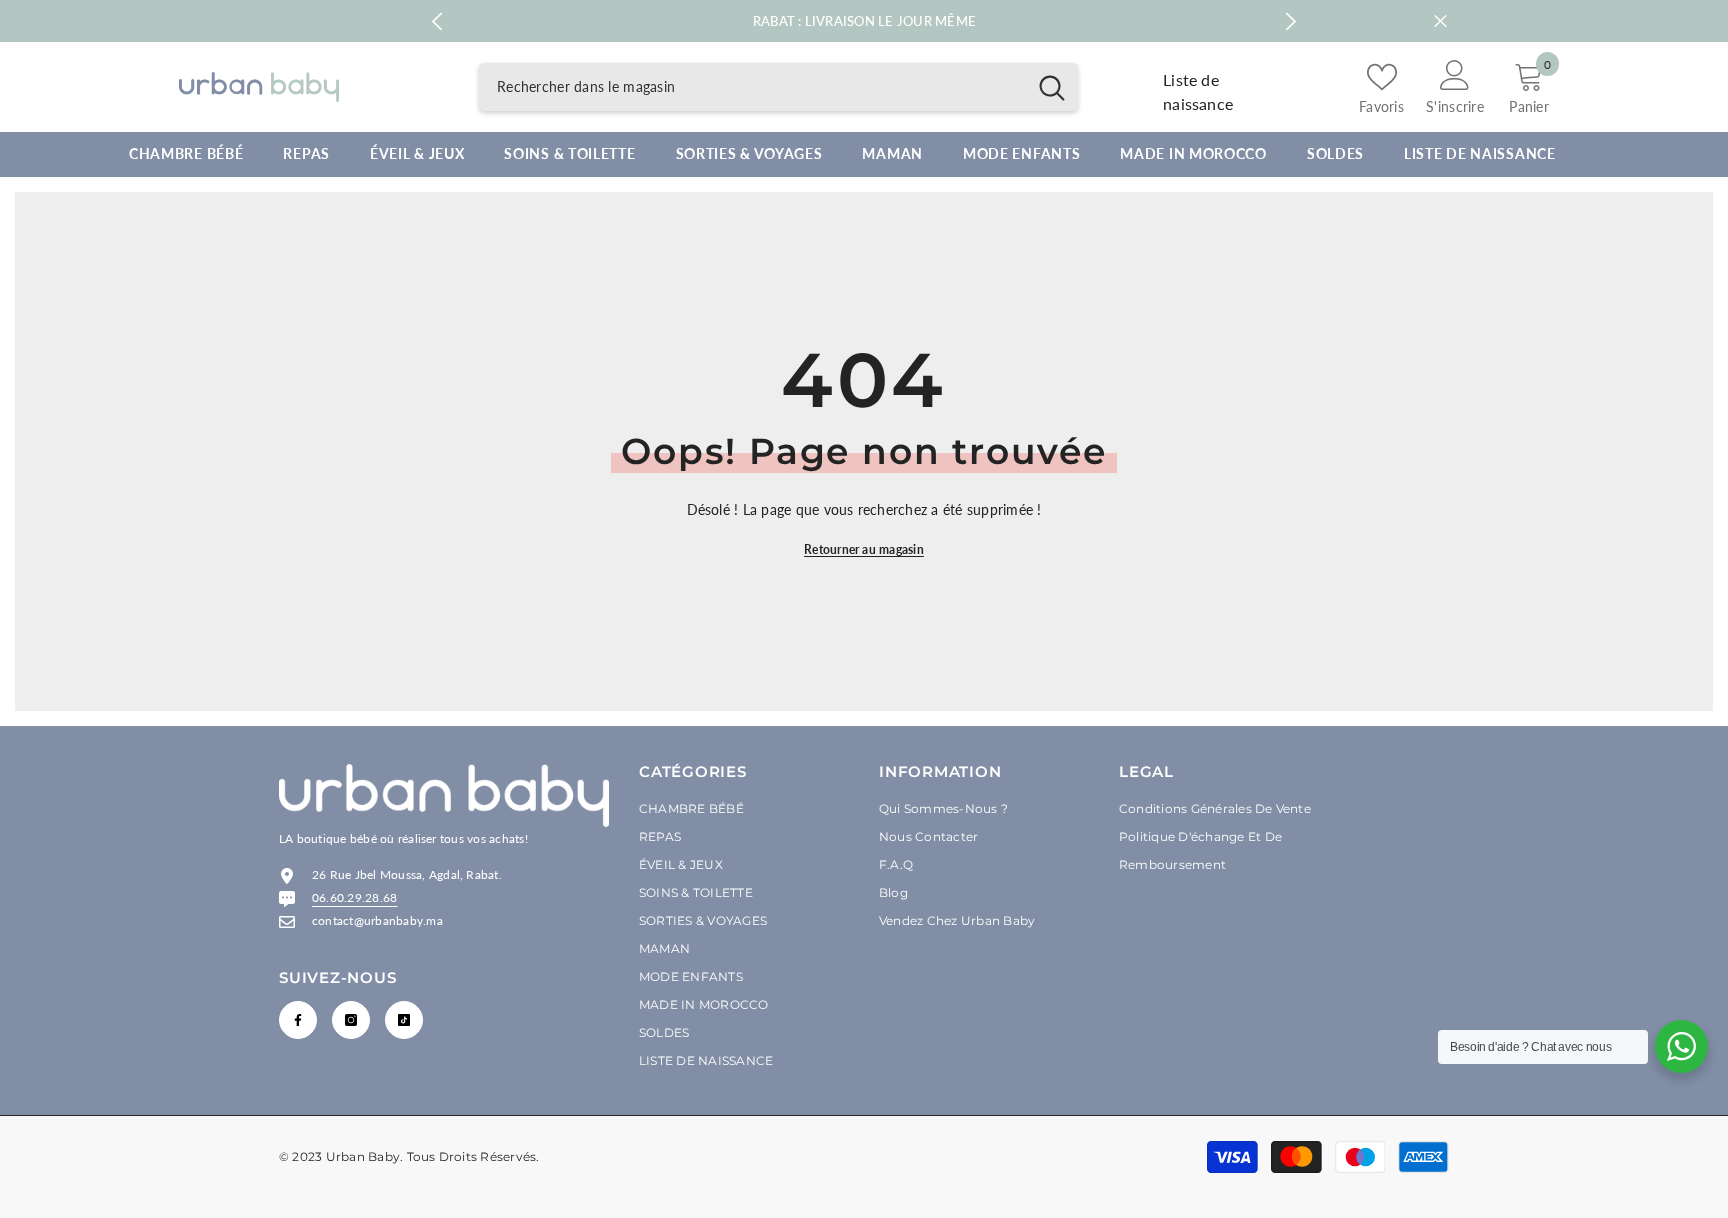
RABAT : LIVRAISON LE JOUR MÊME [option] (864, 21)
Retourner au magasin (864, 549)
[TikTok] (404, 1020)
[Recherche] (778, 87)
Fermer (1440, 21)
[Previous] (436, 21)
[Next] (1291, 21)
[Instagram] (351, 1020)
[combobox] (752, 87)
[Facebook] (298, 1020)
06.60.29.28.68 (354, 897)
